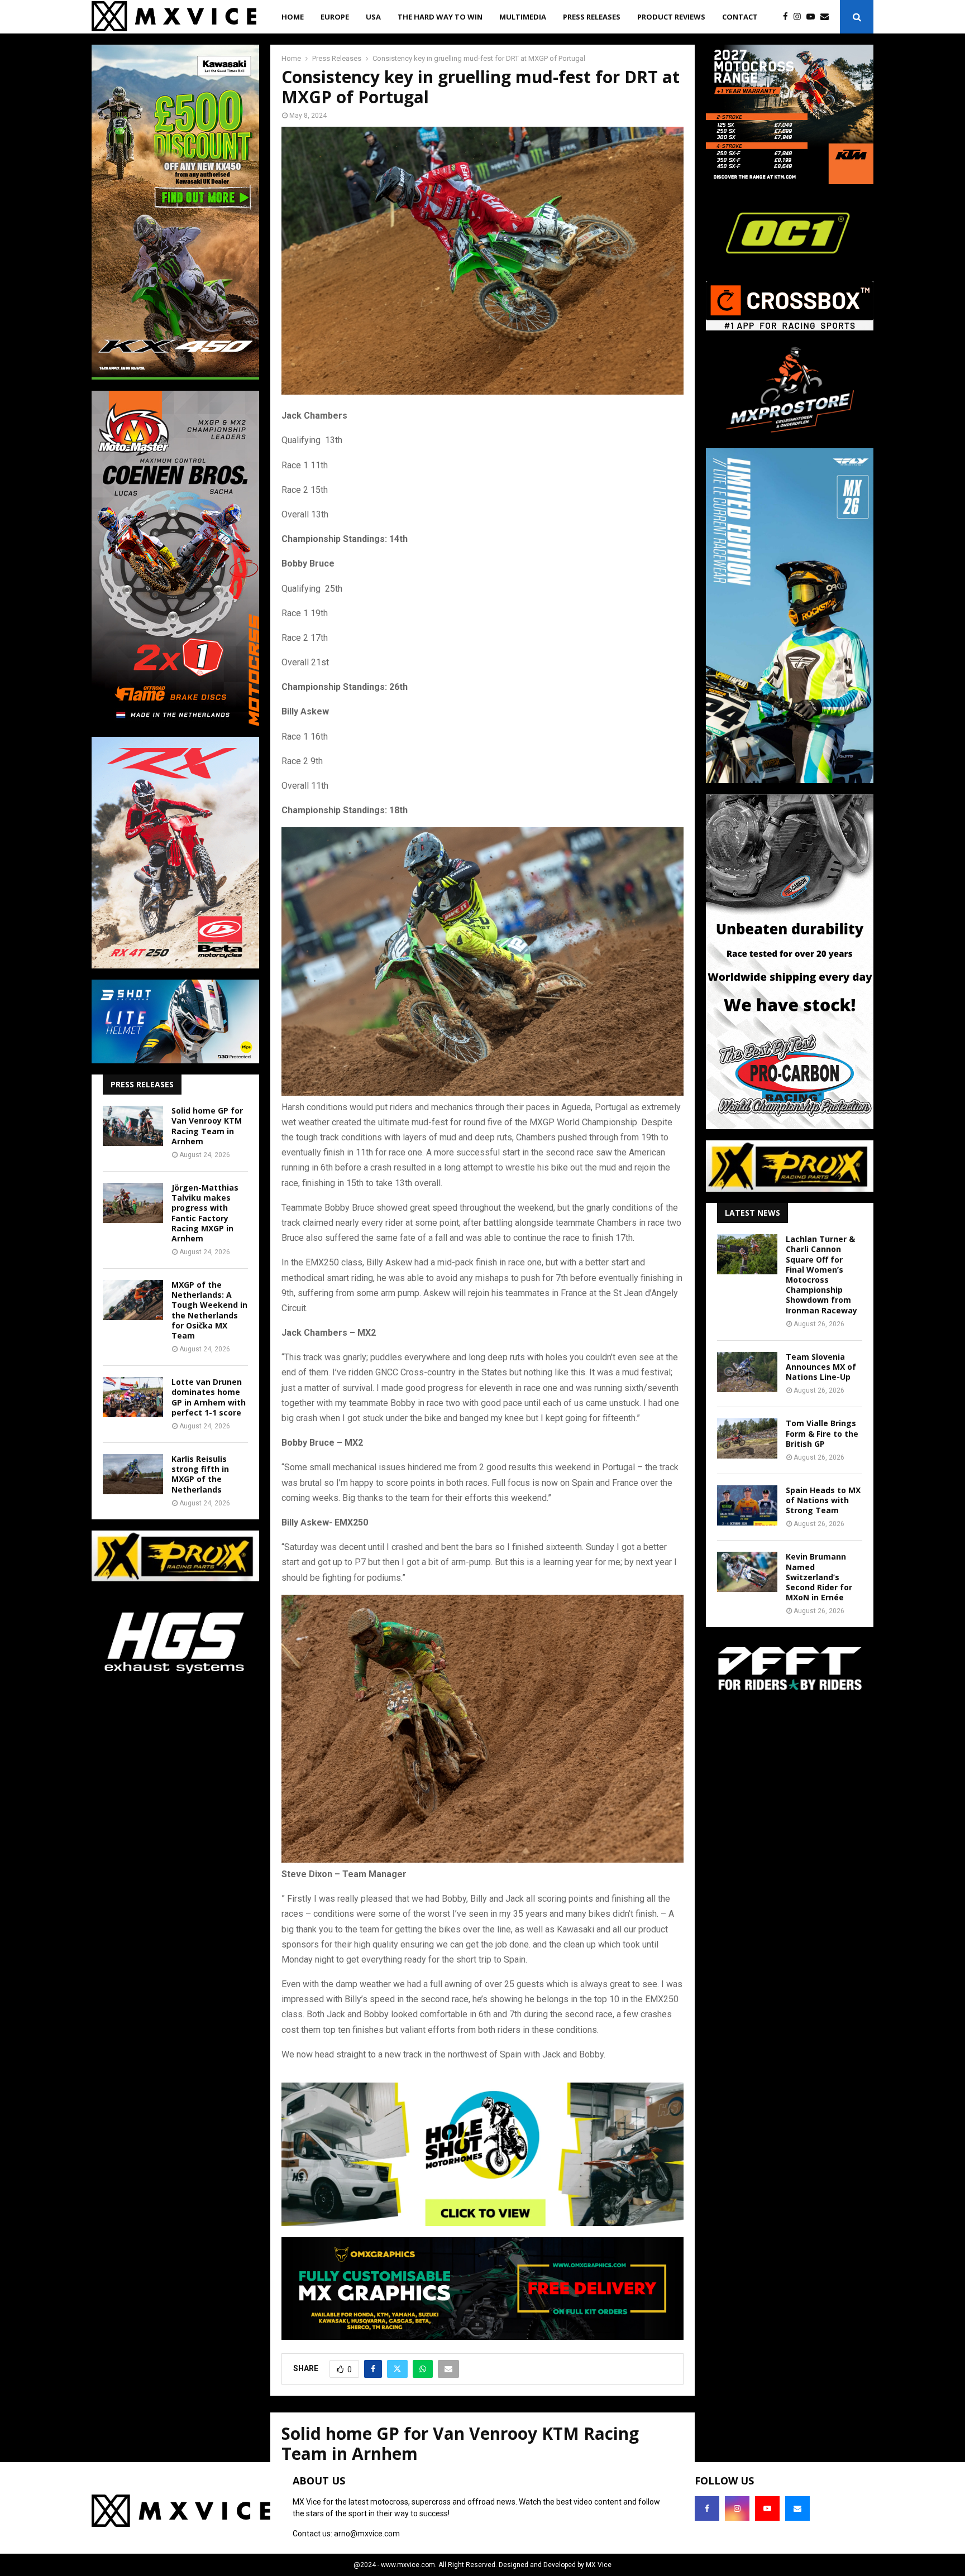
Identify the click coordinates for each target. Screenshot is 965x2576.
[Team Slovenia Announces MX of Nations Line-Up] (747, 1372)
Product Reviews (671, 17)
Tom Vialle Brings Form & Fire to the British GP (822, 1433)
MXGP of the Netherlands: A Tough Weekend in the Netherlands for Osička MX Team (209, 1310)
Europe (335, 17)
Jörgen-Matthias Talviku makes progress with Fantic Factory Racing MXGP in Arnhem (205, 1213)
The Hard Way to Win (440, 17)
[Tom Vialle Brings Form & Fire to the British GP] (747, 1438)
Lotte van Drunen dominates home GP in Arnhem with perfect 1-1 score (209, 1397)
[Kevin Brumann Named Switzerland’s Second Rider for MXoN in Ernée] (747, 1572)
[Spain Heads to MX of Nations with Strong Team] (747, 1505)
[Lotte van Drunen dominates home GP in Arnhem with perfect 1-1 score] (133, 1397)
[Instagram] (800, 17)
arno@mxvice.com (367, 2534)
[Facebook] (788, 17)
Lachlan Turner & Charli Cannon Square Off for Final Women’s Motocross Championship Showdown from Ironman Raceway (821, 1274)
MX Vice (599, 2565)
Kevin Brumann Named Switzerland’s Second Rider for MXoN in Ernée (819, 1577)
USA (373, 17)
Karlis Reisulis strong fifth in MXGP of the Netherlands (200, 1474)
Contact (740, 17)
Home (293, 17)
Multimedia (523, 17)
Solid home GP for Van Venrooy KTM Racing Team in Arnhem (207, 1126)
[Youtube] (813, 17)
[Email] (827, 17)
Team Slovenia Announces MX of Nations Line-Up (821, 1367)
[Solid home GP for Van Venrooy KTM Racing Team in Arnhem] (133, 1126)
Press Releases (592, 17)
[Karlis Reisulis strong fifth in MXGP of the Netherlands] (133, 1474)
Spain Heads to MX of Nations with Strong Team (823, 1500)
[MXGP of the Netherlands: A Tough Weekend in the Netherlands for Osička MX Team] (133, 1300)
